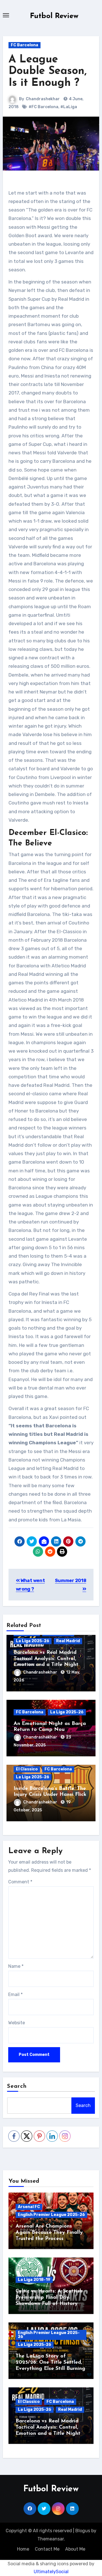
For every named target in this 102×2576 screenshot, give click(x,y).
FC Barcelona (25, 45)
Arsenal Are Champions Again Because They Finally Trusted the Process (49, 2233)
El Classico (27, 1769)
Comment (20, 1882)
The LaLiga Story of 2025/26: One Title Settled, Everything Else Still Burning (50, 2362)
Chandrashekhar (43, 99)
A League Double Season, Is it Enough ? (48, 72)
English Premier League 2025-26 (51, 2215)
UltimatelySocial (51, 2572)
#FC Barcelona (43, 107)
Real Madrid (68, 1641)
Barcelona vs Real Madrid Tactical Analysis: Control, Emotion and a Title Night (46, 1659)
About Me (75, 2549)
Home (23, 2549)
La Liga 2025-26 (33, 1641)
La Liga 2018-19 (34, 2280)
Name (16, 1966)
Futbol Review (54, 16)
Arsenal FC (29, 2207)
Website (17, 2023)
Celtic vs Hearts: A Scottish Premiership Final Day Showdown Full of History (49, 2297)
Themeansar (51, 2539)
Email (15, 1994)
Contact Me (47, 2549)
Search (17, 2086)
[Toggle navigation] (6, 15)
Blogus (83, 2531)
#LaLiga (69, 107)
